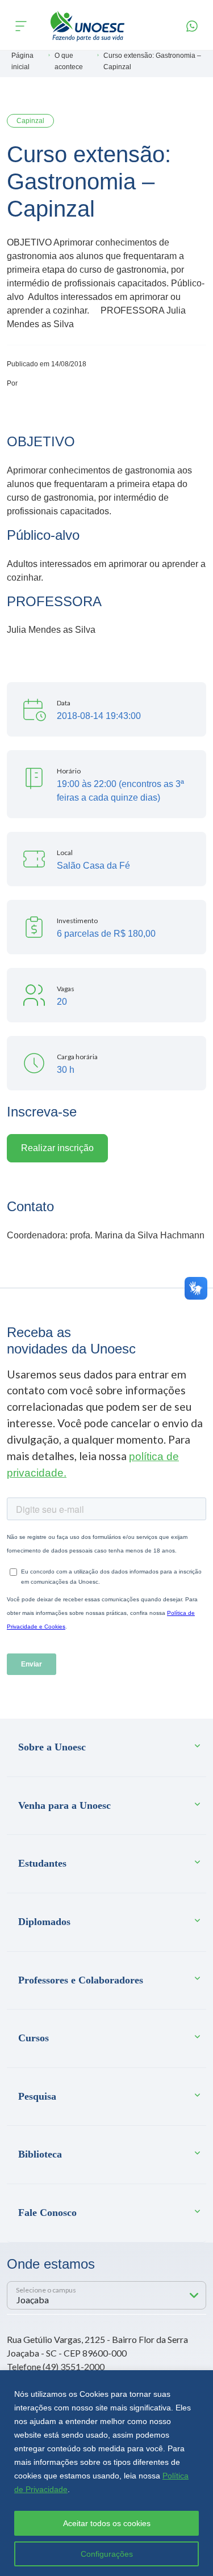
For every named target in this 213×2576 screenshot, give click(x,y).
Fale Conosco (47, 2213)
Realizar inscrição (57, 1148)
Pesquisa (37, 2096)
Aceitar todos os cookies (107, 2523)
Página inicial (22, 61)
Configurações (107, 2554)
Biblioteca (40, 2154)
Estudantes (42, 1863)
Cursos (34, 2038)
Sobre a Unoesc (52, 1747)
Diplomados (44, 1922)
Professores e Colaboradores (81, 1980)
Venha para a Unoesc (64, 1805)
